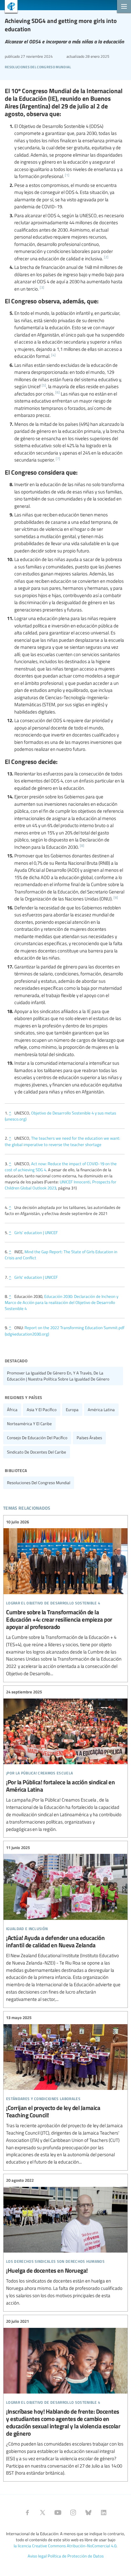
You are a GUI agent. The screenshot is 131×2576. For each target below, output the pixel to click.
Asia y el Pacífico (42, 1410)
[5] (44, 385)
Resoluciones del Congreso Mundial (38, 66)
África (12, 1410)
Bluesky (88, 2513)
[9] (116, 897)
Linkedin (104, 2513)
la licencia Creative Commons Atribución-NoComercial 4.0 (65, 2546)
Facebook (27, 2513)
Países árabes (89, 1438)
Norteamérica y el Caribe (29, 1424)
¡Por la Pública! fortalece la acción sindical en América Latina (65, 1761)
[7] (58, 459)
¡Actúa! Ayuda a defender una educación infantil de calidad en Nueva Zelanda (65, 1923)
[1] (67, 175)
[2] (106, 257)
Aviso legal (37, 2556)
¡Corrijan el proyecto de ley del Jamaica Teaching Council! (65, 2090)
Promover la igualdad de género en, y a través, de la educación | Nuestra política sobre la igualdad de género (58, 1376)
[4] (53, 355)
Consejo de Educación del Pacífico (37, 1438)
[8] (82, 845)
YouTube (58, 2513)
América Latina (101, 1410)
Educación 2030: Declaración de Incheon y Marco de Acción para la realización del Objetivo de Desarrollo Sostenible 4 (62, 1302)
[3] (42, 287)
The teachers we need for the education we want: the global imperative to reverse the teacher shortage (62, 1141)
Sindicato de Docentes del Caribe (37, 1452)
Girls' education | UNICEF (36, 1232)
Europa (72, 1410)
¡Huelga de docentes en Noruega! (65, 2242)
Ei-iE (9, 7)
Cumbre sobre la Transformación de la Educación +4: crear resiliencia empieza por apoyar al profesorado (65, 1598)
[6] (58, 392)
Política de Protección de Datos (76, 2556)
